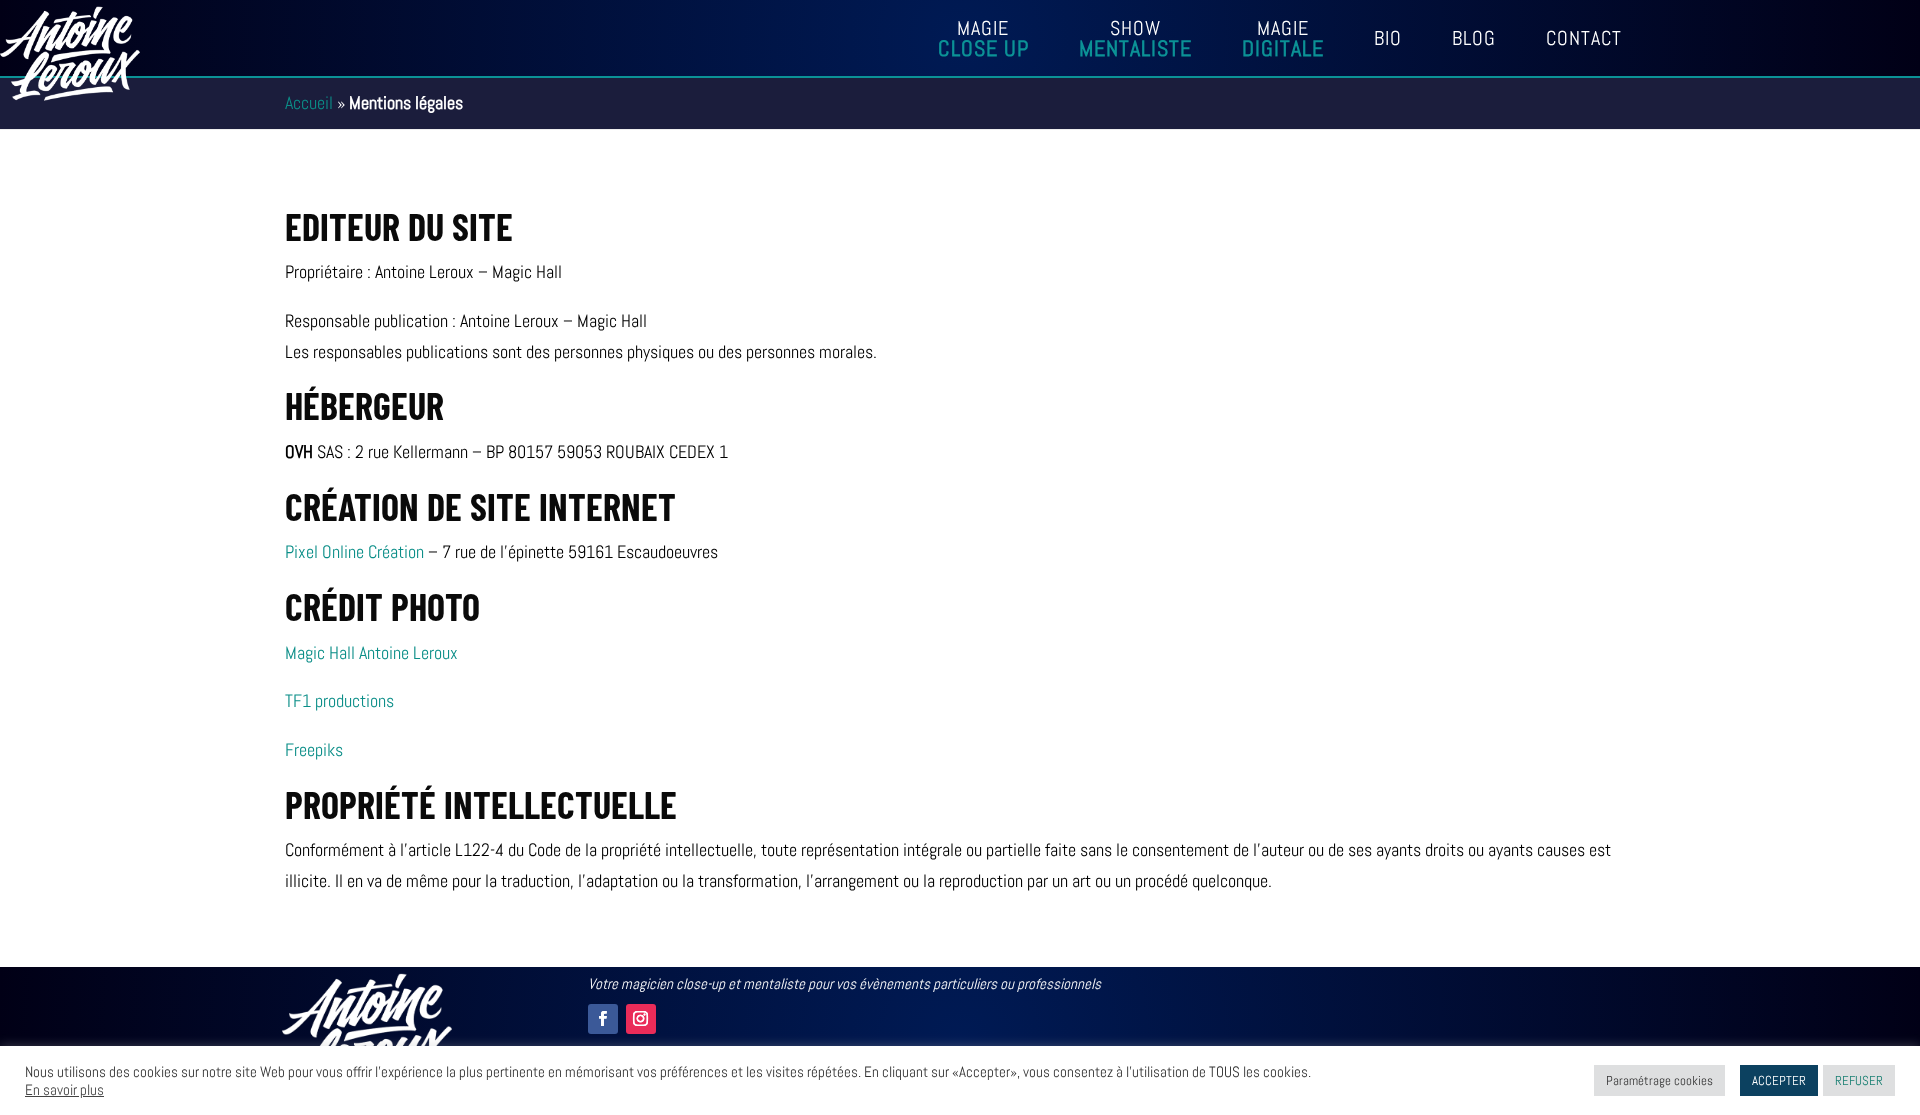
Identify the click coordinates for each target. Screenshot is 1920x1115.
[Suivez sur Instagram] (641, 1019)
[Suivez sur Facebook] (603, 1019)
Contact (1584, 41)
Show (1135, 41)
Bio (1388, 41)
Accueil (309, 102)
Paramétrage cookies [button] (1659, 1080)
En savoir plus (64, 1090)
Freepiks (314, 749)
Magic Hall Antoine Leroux (371, 652)
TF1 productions (339, 700)
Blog (1474, 41)
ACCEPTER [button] (1779, 1080)
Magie (983, 41)
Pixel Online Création (354, 551)
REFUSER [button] (1859, 1080)
